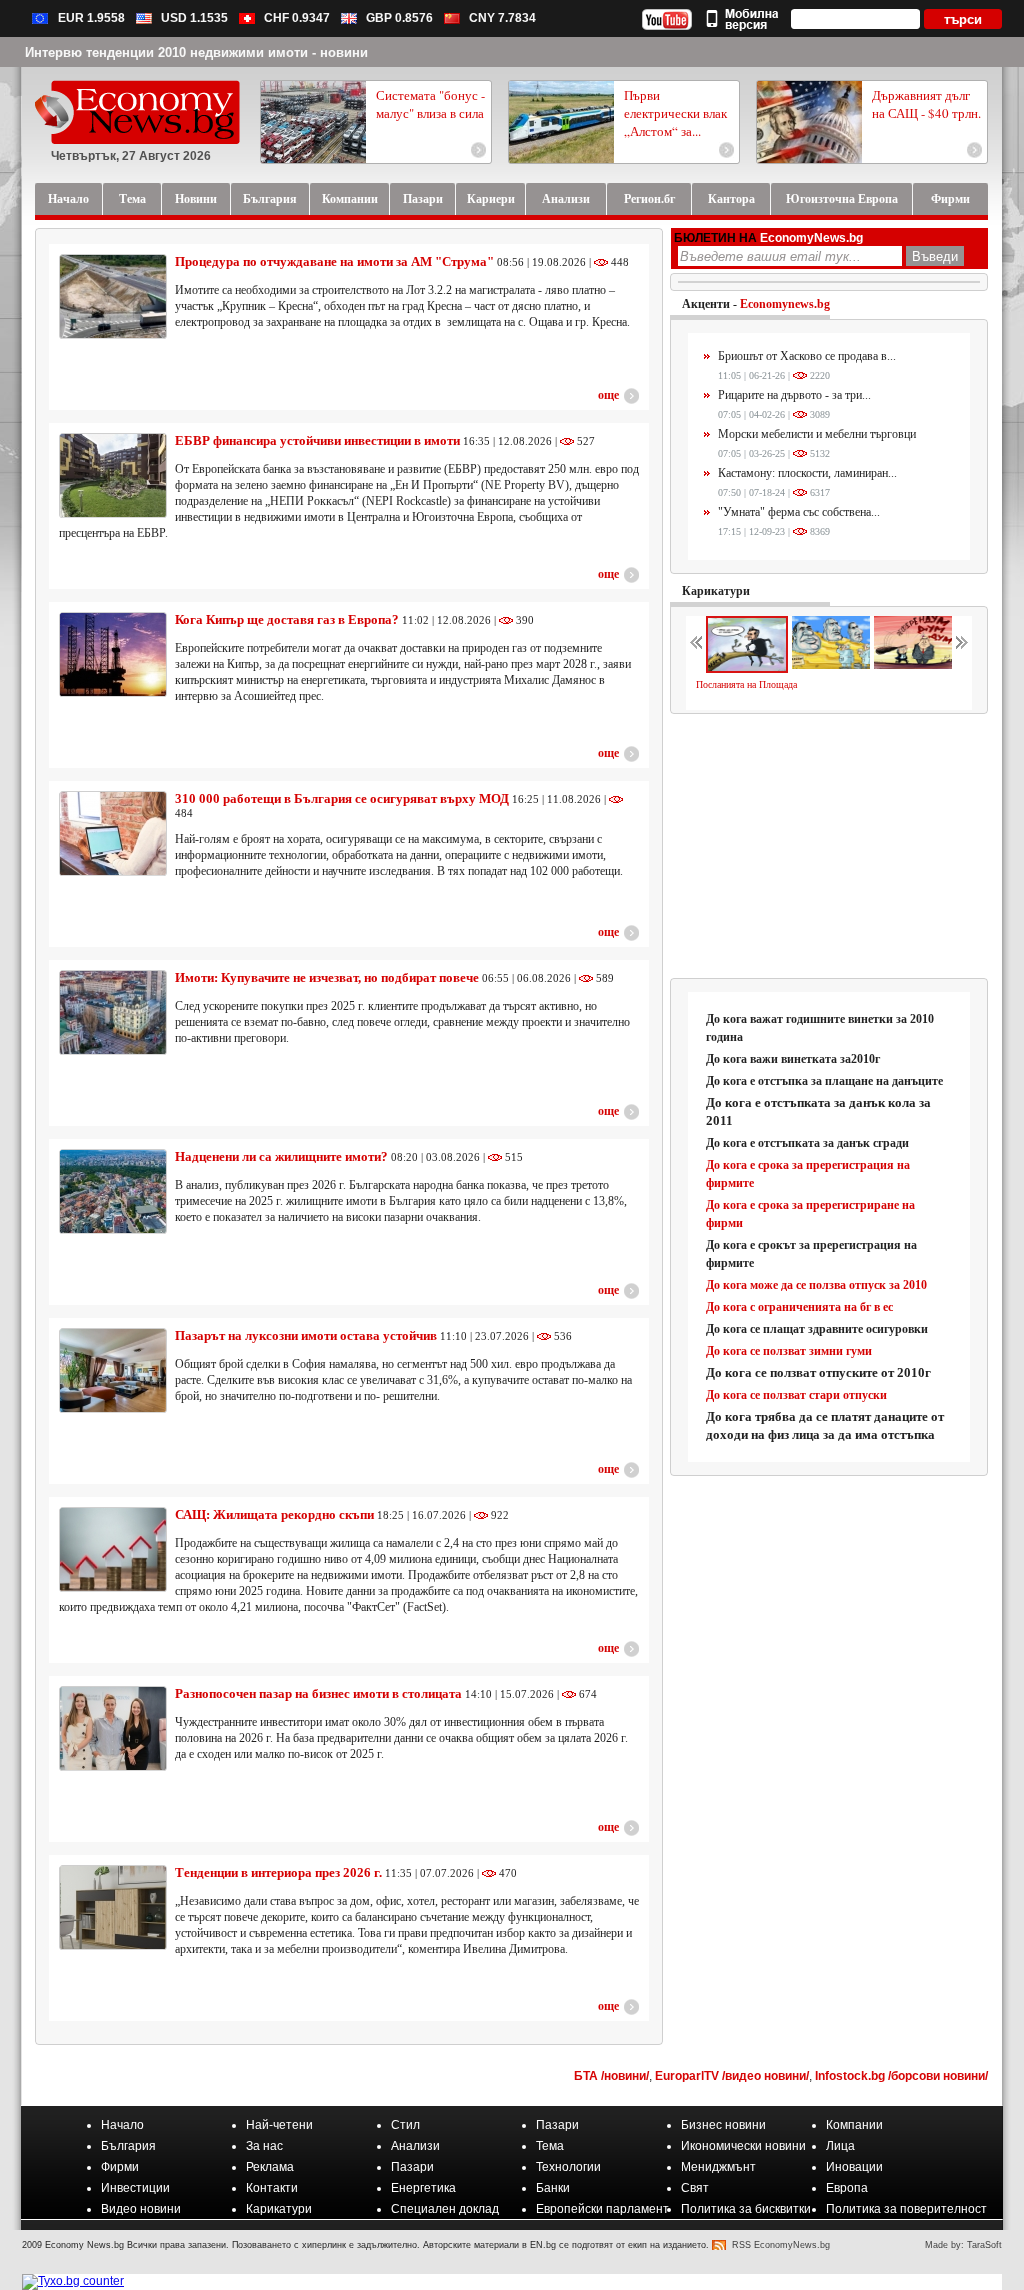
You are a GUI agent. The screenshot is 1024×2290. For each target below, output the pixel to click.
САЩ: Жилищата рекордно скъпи (274, 1514)
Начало (122, 2125)
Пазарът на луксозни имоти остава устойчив (307, 1335)
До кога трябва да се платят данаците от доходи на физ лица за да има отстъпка (825, 1425)
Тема (550, 2146)
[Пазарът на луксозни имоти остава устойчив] (113, 1370)
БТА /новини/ (611, 2076)
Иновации (854, 2167)
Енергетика (423, 2188)
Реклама (270, 2167)
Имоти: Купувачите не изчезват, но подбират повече (327, 977)
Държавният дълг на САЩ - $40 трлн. (926, 104)
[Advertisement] (830, 847)
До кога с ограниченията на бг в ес (799, 1307)
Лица (840, 2146)
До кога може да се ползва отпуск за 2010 (816, 1285)
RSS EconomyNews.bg (781, 2245)
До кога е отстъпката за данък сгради (807, 1143)
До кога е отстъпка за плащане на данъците (824, 1081)
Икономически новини (743, 2146)
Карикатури (716, 591)
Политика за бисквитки (746, 2209)
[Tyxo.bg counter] (73, 2281)
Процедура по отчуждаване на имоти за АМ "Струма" (334, 261)
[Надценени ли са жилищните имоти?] (113, 1191)
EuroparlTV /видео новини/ (732, 2076)
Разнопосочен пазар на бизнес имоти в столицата (318, 1693)
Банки (553, 2188)
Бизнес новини (723, 2125)
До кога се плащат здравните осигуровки (817, 1329)
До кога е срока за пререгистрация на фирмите (808, 1174)
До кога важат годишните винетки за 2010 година (820, 1028)
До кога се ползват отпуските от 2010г (818, 1372)
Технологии (568, 2167)
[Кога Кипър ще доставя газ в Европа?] (113, 654)
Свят (695, 2188)
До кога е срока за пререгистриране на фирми (810, 1214)
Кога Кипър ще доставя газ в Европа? (287, 619)
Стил (405, 2125)
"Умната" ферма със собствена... (799, 512)
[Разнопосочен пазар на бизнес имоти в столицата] (113, 1728)
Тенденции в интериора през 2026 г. (278, 1872)
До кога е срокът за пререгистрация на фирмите (811, 1254)
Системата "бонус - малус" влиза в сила (430, 104)
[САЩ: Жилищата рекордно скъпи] (113, 1549)
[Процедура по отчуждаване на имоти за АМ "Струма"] (113, 296)
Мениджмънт (718, 2167)
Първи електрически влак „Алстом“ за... (675, 113)
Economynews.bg (785, 304)
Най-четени (279, 2125)
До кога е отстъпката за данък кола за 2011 (818, 1111)
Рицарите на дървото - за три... (794, 395)
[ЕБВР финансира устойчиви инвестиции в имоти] (113, 475)
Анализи (415, 2146)
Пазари (557, 2125)
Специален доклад (445, 2209)
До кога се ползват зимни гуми (789, 1351)
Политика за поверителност (906, 2209)
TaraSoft (984, 2245)
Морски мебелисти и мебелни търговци (817, 434)
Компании (854, 2125)
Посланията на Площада (746, 684)
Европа (847, 2188)
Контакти (272, 2188)
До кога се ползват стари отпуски (796, 1395)
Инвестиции (135, 2188)
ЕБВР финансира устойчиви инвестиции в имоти (317, 440)
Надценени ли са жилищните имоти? (281, 1156)
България (128, 2146)
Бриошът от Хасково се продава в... (807, 356)
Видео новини (141, 2209)
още (608, 395)
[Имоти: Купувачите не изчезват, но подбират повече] (113, 1012)
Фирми (120, 2167)
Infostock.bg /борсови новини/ (901, 2076)
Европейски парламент (602, 2209)
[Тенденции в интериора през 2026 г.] (113, 1907)
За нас (264, 2146)
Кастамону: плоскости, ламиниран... (807, 473)
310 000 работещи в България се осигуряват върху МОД (342, 798)
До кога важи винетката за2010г (793, 1059)
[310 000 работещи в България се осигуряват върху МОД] (113, 833)
